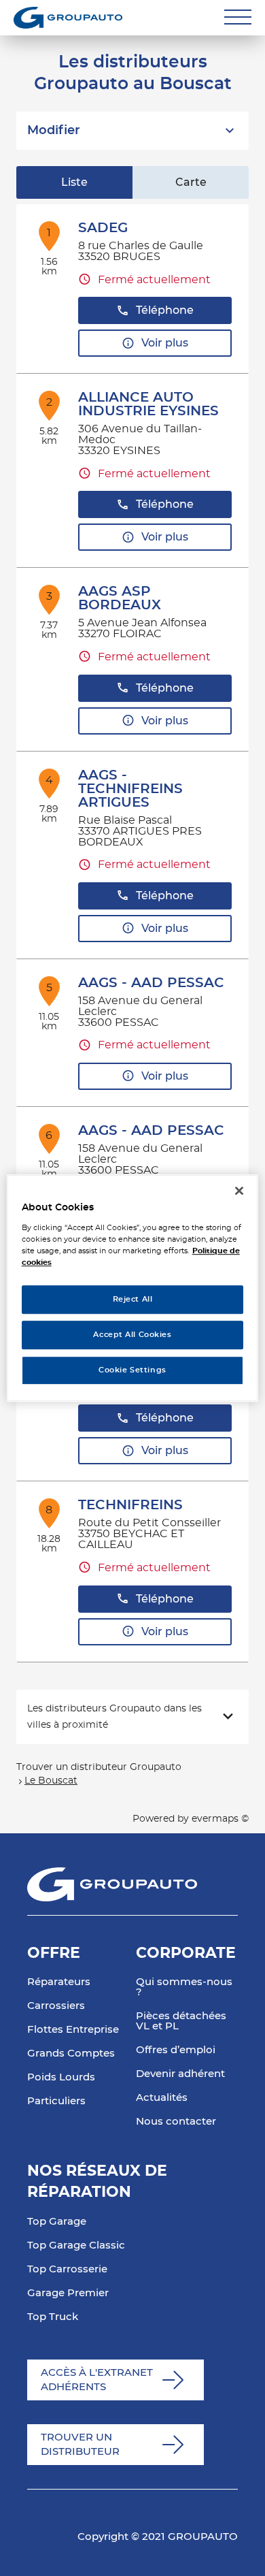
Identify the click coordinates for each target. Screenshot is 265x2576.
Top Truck (53, 2317)
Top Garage (57, 2222)
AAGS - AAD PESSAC (151, 983)
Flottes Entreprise (73, 2030)
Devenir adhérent (180, 2074)
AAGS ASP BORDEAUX (120, 598)
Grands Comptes (71, 2054)
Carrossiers (56, 2006)
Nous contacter (176, 2122)
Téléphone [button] (165, 310)
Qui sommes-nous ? (184, 1987)
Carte (191, 182)
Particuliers (56, 2101)
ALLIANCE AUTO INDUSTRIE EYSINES (148, 404)
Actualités (162, 2098)
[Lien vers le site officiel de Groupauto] (68, 18)
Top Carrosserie (67, 2269)
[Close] (239, 1191)
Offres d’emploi (176, 2050)
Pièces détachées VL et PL (181, 2021)
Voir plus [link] (165, 343)
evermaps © (220, 1819)
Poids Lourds (61, 2077)
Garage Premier (68, 2293)
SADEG (103, 228)
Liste (74, 182)
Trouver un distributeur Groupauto (99, 1767)
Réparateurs (59, 1982)
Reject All (133, 1299)
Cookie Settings (132, 1370)
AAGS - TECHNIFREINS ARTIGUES (130, 789)
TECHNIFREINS (130, 1505)
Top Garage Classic (76, 2245)
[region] (133, 1288)
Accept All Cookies (132, 1335)
